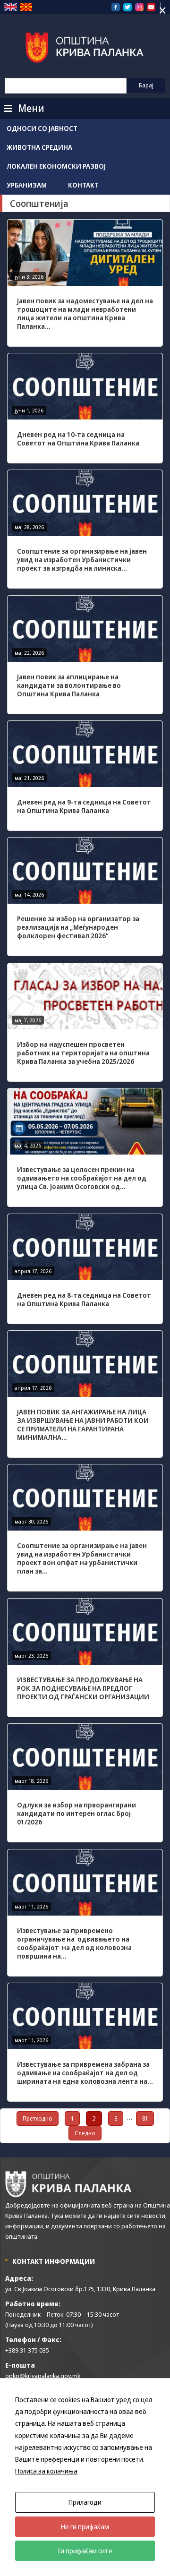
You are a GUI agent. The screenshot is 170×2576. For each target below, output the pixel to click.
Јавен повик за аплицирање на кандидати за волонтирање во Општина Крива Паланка (69, 685)
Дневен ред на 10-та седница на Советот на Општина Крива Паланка (78, 439)
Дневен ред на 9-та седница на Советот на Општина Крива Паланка (84, 806)
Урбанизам (27, 185)
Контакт (83, 185)
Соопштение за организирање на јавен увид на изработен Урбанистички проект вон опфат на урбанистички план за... (82, 1558)
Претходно (38, 2118)
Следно (85, 2133)
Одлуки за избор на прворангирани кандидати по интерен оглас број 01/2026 (76, 1813)
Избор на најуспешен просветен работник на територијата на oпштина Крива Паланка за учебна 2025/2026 (83, 1053)
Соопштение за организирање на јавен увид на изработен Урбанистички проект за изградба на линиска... (82, 560)
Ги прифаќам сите (85, 2551)
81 (145, 2118)
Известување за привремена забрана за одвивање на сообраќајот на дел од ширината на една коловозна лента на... (85, 2073)
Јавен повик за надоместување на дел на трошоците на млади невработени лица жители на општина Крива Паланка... (85, 313)
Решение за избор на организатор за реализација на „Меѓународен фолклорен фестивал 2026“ (78, 927)
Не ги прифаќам (85, 2527)
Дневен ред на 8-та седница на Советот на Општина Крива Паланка (84, 1299)
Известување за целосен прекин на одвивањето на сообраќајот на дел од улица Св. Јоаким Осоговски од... (82, 1178)
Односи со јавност (42, 128)
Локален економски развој (56, 166)
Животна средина (39, 147)
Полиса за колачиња (46, 2471)
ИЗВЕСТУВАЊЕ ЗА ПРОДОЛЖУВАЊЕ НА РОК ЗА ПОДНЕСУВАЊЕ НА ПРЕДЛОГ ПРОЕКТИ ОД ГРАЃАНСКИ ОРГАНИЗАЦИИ (83, 1688)
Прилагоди (85, 2502)
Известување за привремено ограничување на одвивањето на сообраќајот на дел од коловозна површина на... (74, 1943)
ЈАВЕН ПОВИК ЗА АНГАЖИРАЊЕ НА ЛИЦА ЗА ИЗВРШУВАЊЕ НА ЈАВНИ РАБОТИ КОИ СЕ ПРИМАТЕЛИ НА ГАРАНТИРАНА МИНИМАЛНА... (83, 1425)
